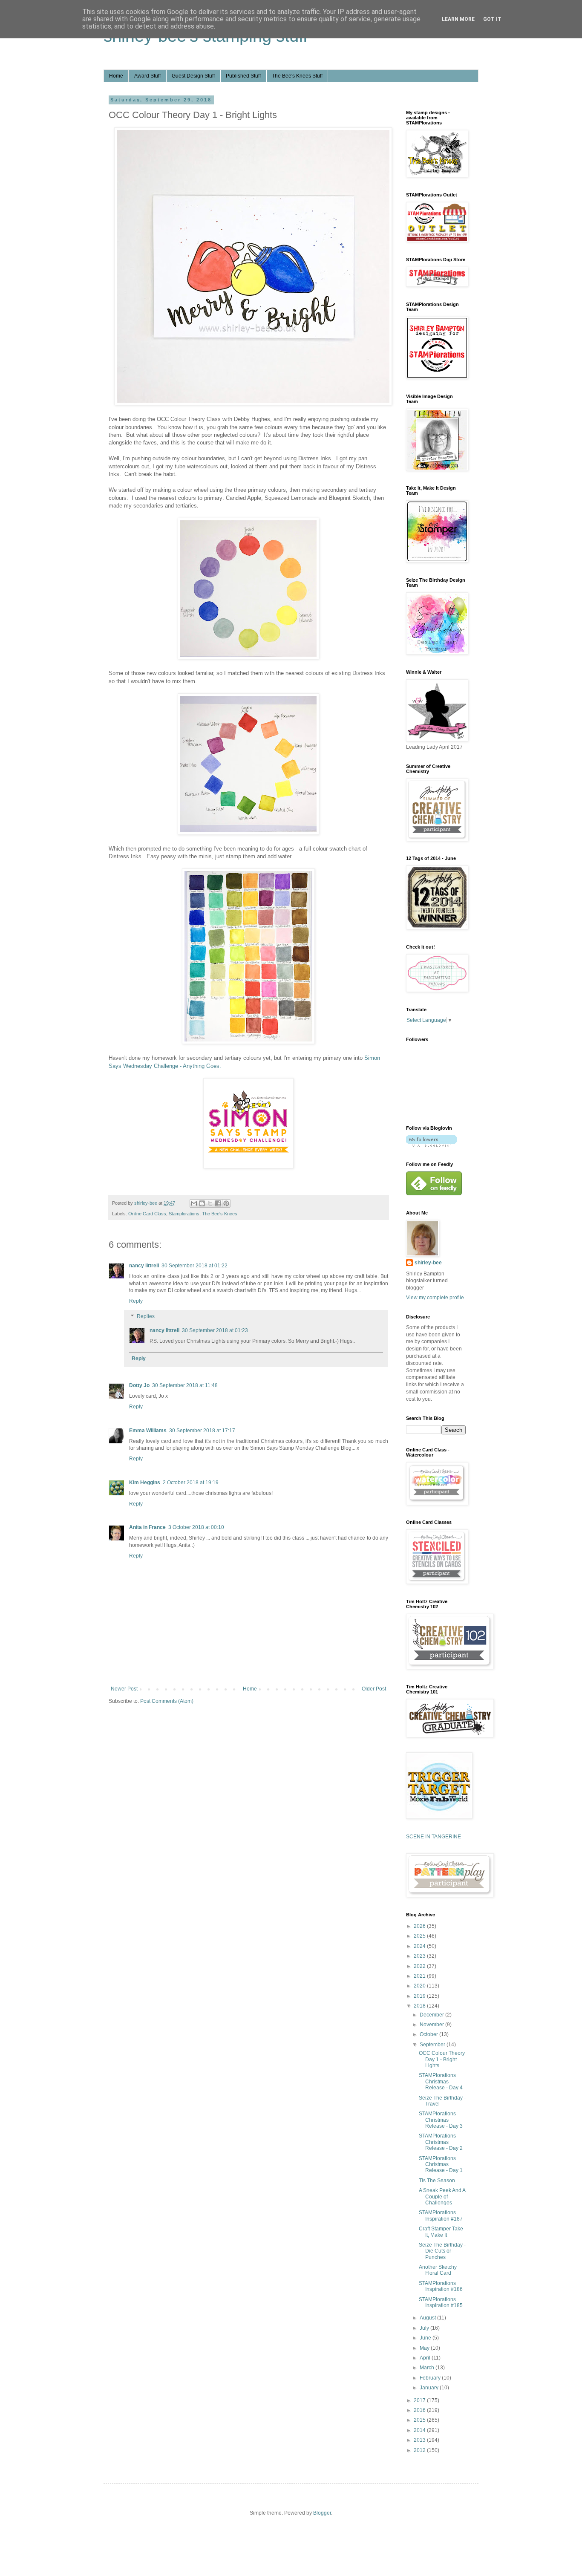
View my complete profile (435, 1298)
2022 (420, 1966)
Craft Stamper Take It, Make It (441, 2232)
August (428, 2318)
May (425, 2348)
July (425, 2328)
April (426, 2358)
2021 (420, 1976)
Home (116, 76)
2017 (420, 2400)
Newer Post (124, 1689)
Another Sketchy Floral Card (438, 2270)
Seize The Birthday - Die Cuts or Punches (442, 2251)
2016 (420, 2410)
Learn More (458, 19)
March (428, 2368)
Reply (136, 1301)
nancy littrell (144, 1266)
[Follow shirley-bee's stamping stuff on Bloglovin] (431, 1145)
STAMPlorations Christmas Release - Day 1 (441, 2165)
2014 (420, 2430)
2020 (420, 1986)
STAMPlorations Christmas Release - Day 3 (441, 2120)
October (429, 2034)
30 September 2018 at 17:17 (202, 1431)
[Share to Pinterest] (226, 1203)
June (426, 2338)
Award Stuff (147, 76)
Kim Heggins (145, 1483)
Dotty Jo (139, 1385)
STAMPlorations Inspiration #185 (441, 2302)
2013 (420, 2440)
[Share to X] (210, 1203)
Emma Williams (148, 1431)
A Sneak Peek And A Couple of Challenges (442, 2197)
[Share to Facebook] (218, 1203)
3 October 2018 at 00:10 (196, 1527)
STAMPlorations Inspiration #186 (441, 2286)
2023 (420, 1956)
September (433, 2045)
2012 (420, 2450)
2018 (420, 2006)
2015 (420, 2420)
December (432, 2015)
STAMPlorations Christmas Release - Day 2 (441, 2142)
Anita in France (147, 1527)
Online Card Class (147, 1214)
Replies (146, 1316)
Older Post (374, 1689)
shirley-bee (428, 1263)
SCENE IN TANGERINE (434, 1837)
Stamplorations (184, 1214)
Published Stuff (243, 76)
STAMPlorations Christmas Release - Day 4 (441, 2081)
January (430, 2388)
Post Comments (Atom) (167, 1701)
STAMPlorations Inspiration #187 (441, 2215)
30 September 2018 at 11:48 (185, 1385)
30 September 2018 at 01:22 (194, 1266)
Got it (492, 19)
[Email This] (194, 1203)
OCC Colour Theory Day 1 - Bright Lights (442, 2059)
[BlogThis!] (202, 1203)
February (431, 2378)
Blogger (322, 2513)
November (432, 2025)
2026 (420, 1926)
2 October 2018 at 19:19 (191, 1483)
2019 (420, 1996)
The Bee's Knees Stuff (297, 76)
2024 (420, 1946)
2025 (420, 1936)
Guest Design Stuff (193, 76)
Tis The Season (437, 2181)
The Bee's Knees (220, 1214)
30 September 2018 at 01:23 (215, 1330)
